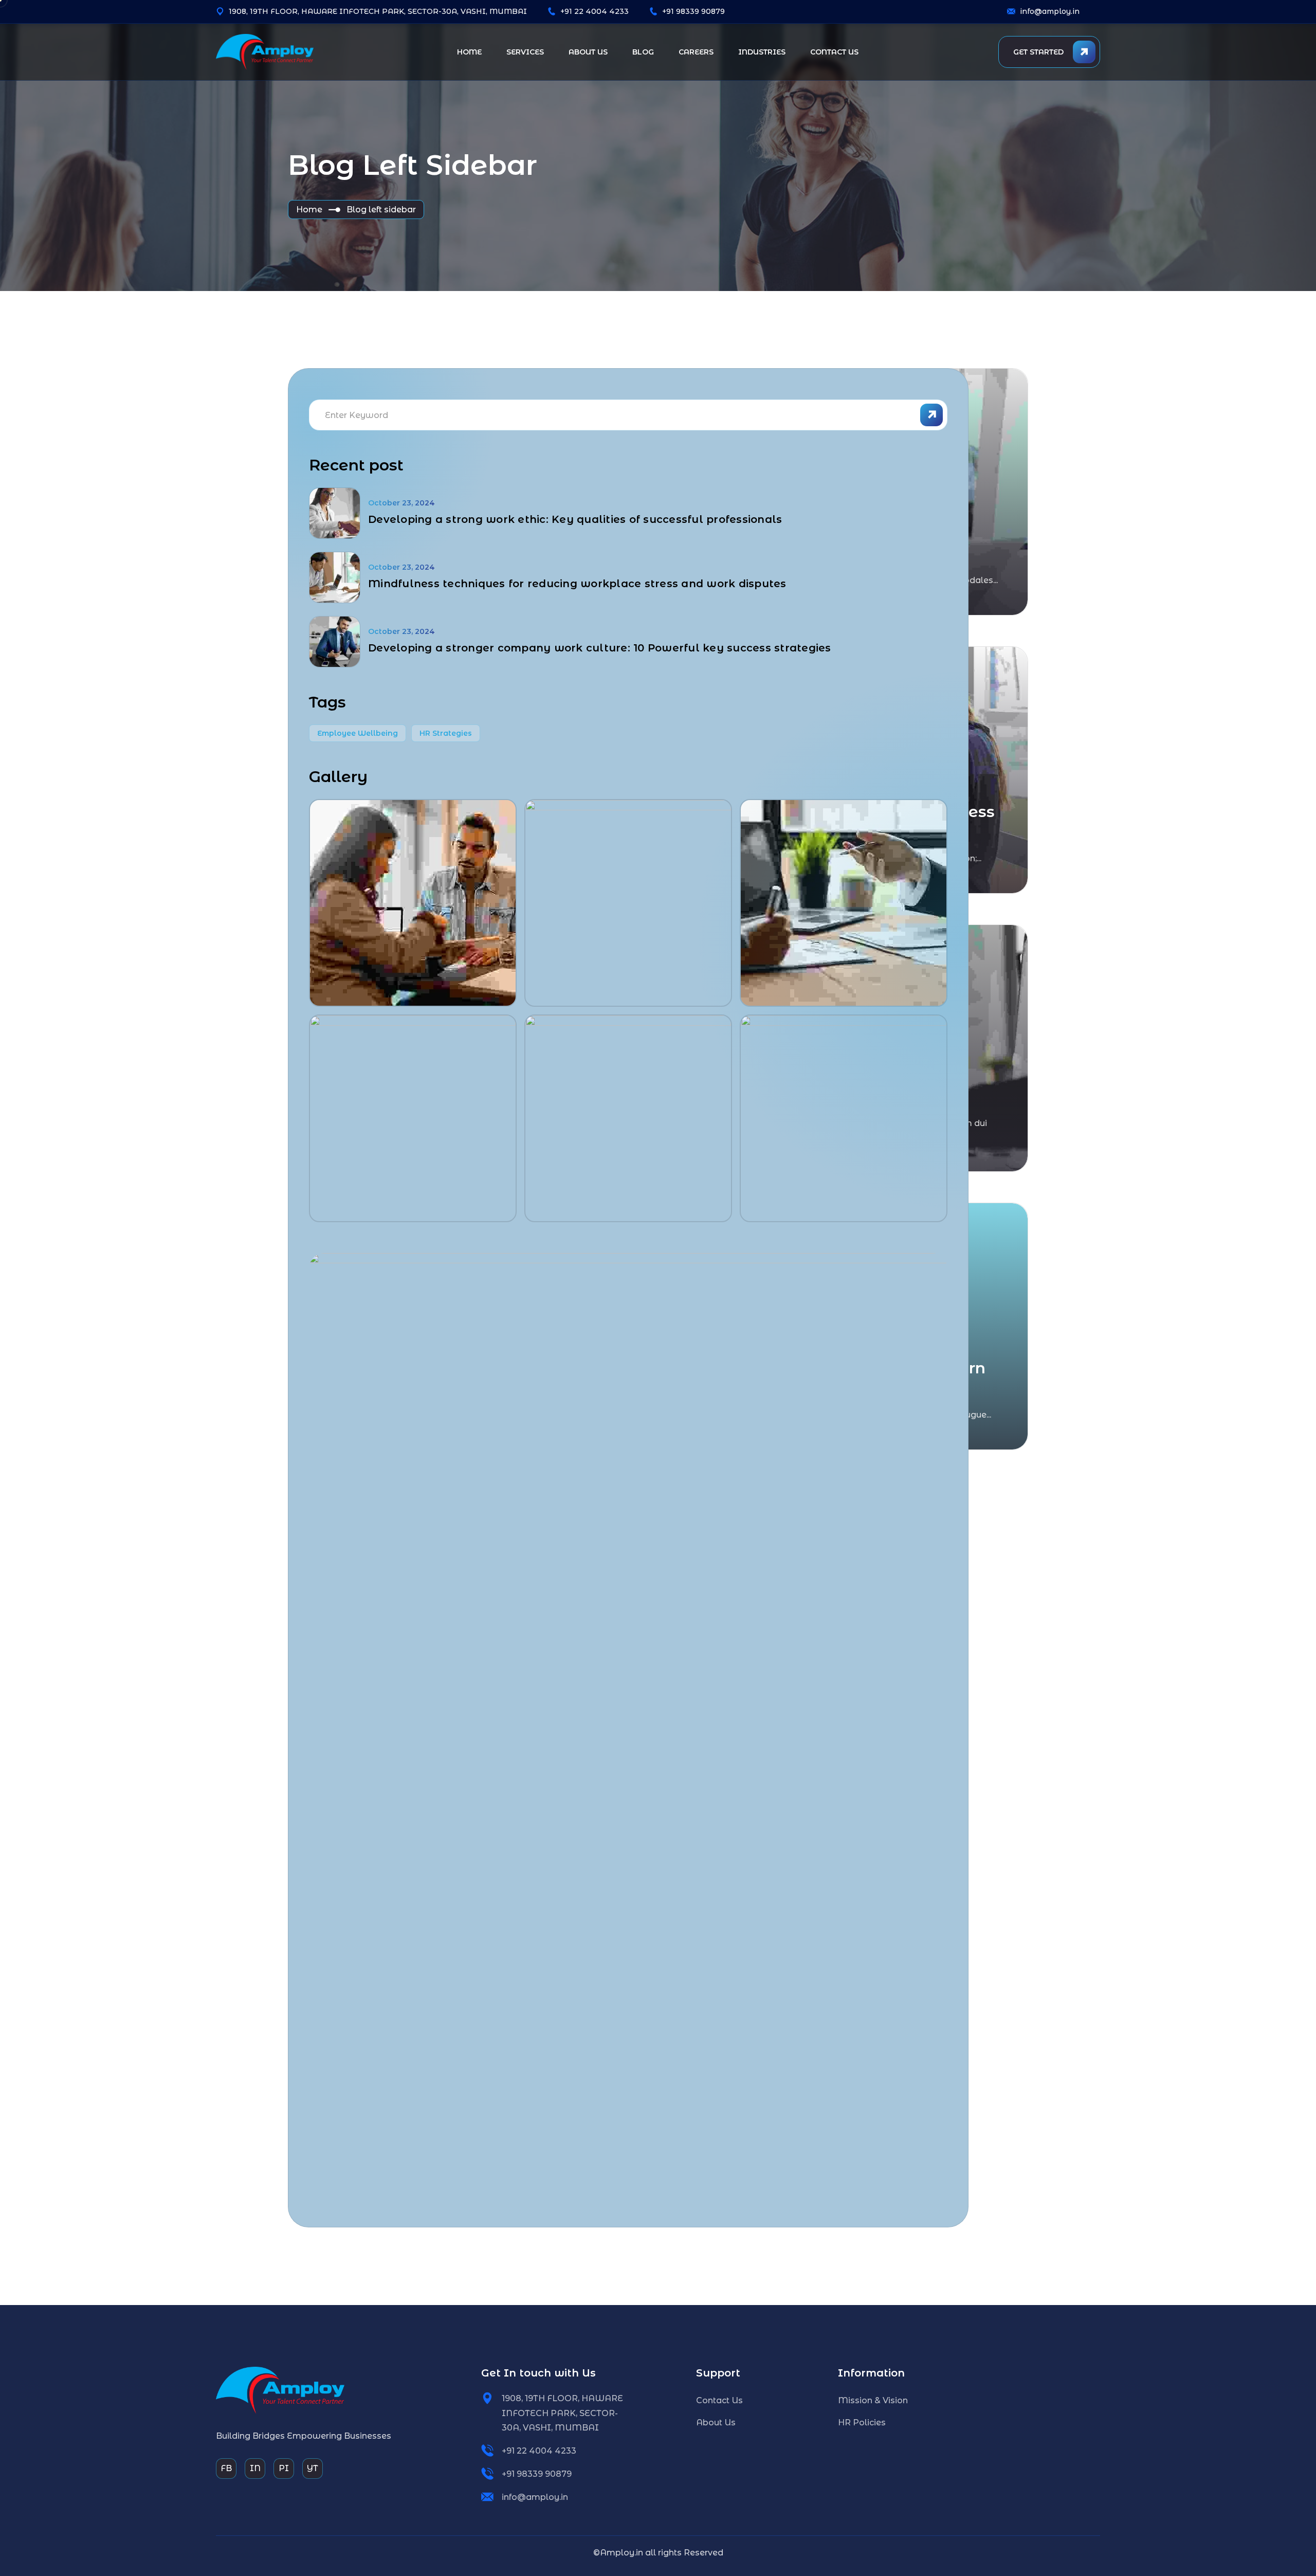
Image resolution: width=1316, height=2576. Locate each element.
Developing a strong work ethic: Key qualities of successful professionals (575, 519)
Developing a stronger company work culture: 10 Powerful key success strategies (600, 648)
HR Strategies (446, 733)
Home (309, 210)
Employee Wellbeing (358, 733)
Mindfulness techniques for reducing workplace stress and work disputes (577, 584)
